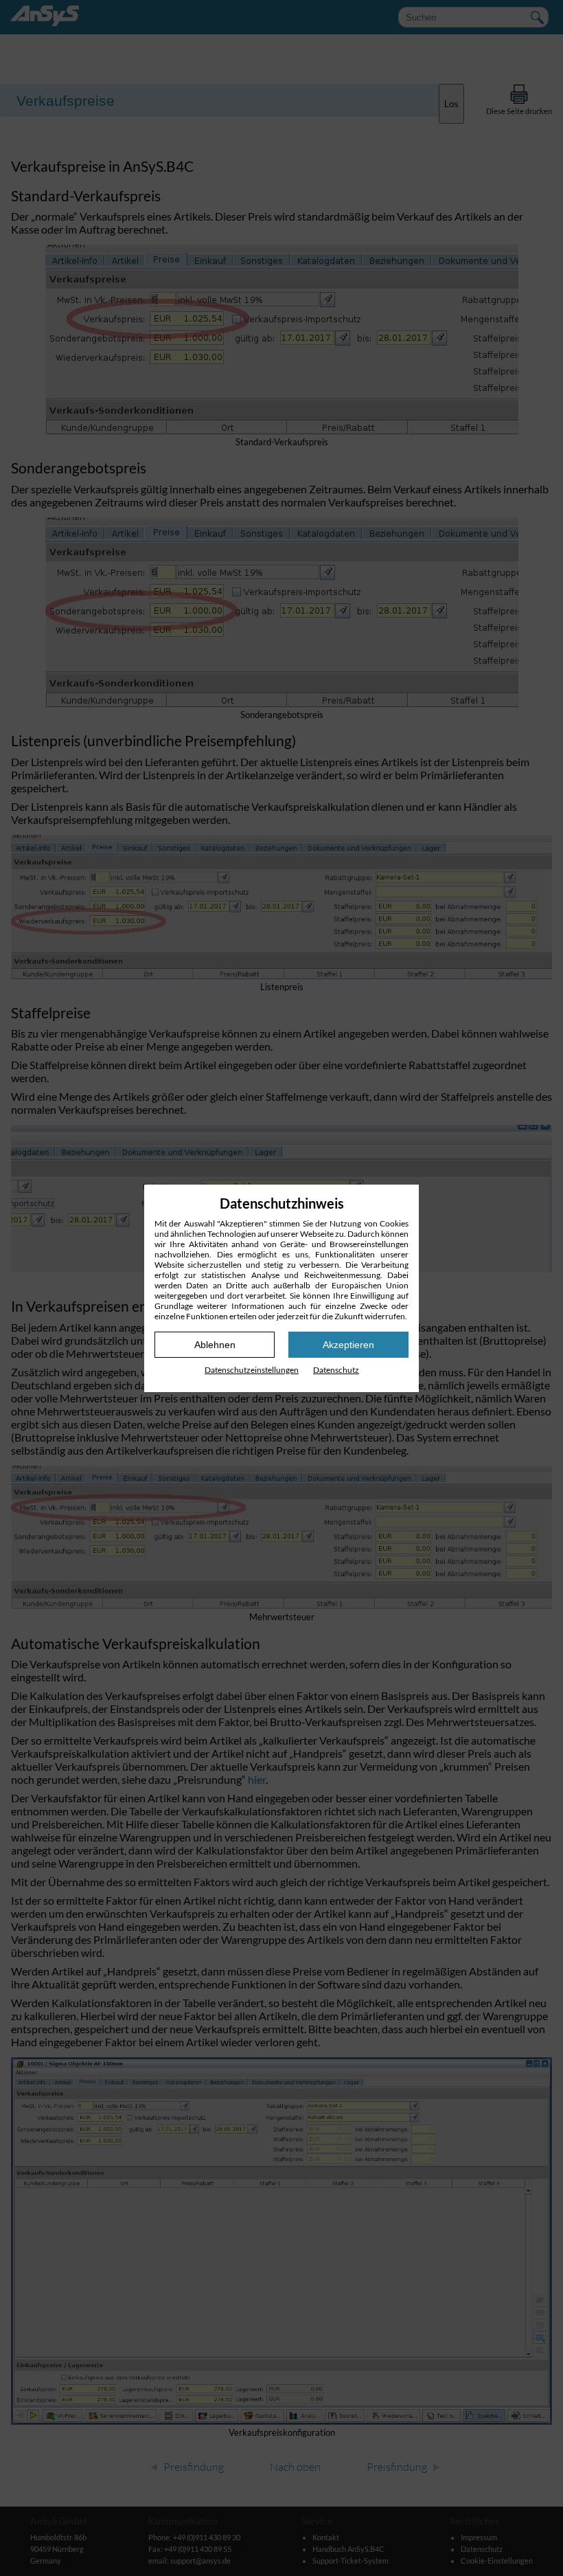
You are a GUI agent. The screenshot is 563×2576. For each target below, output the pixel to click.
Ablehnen (215, 1345)
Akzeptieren (348, 1345)
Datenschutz (336, 1370)
